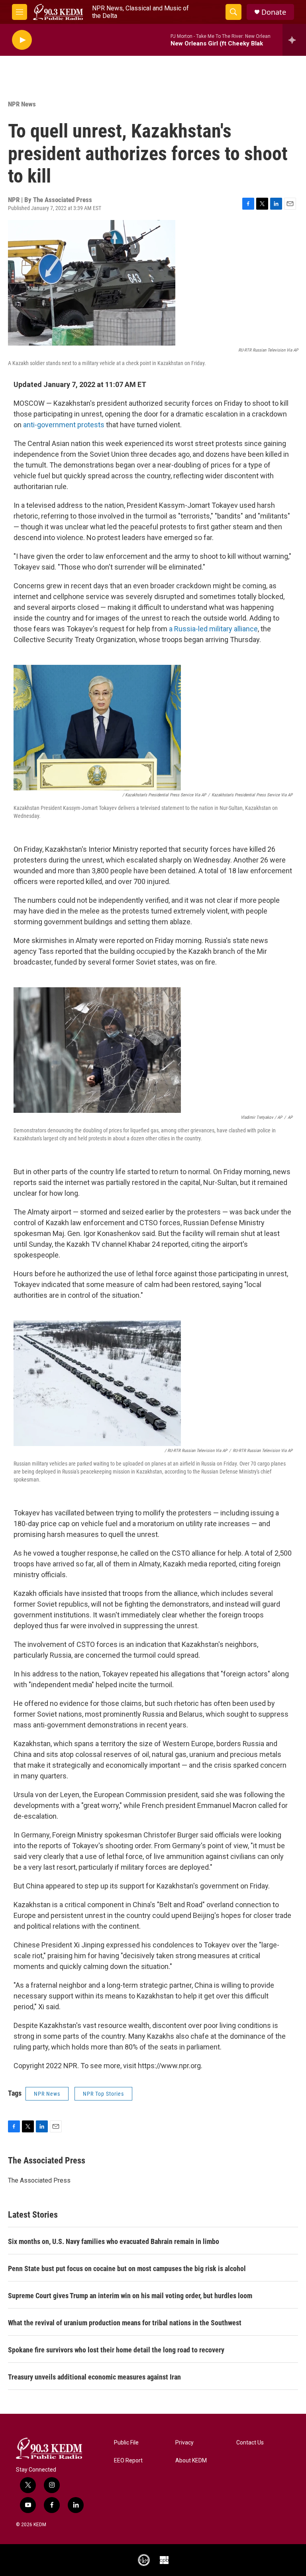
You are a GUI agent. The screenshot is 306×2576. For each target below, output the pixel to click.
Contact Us (250, 2443)
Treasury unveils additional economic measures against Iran (94, 2377)
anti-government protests (64, 425)
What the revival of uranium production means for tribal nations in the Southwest (125, 2323)
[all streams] (294, 40)
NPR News (22, 104)
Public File (126, 2443)
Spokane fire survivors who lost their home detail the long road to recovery (116, 2350)
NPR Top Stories (103, 2094)
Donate (274, 12)
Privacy (184, 2443)
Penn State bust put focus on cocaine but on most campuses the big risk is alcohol (127, 2268)
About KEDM (191, 2461)
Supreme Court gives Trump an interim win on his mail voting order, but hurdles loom (130, 2296)
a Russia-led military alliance (213, 629)
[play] (22, 40)
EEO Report (128, 2461)
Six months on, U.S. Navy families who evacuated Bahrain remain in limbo (114, 2241)
